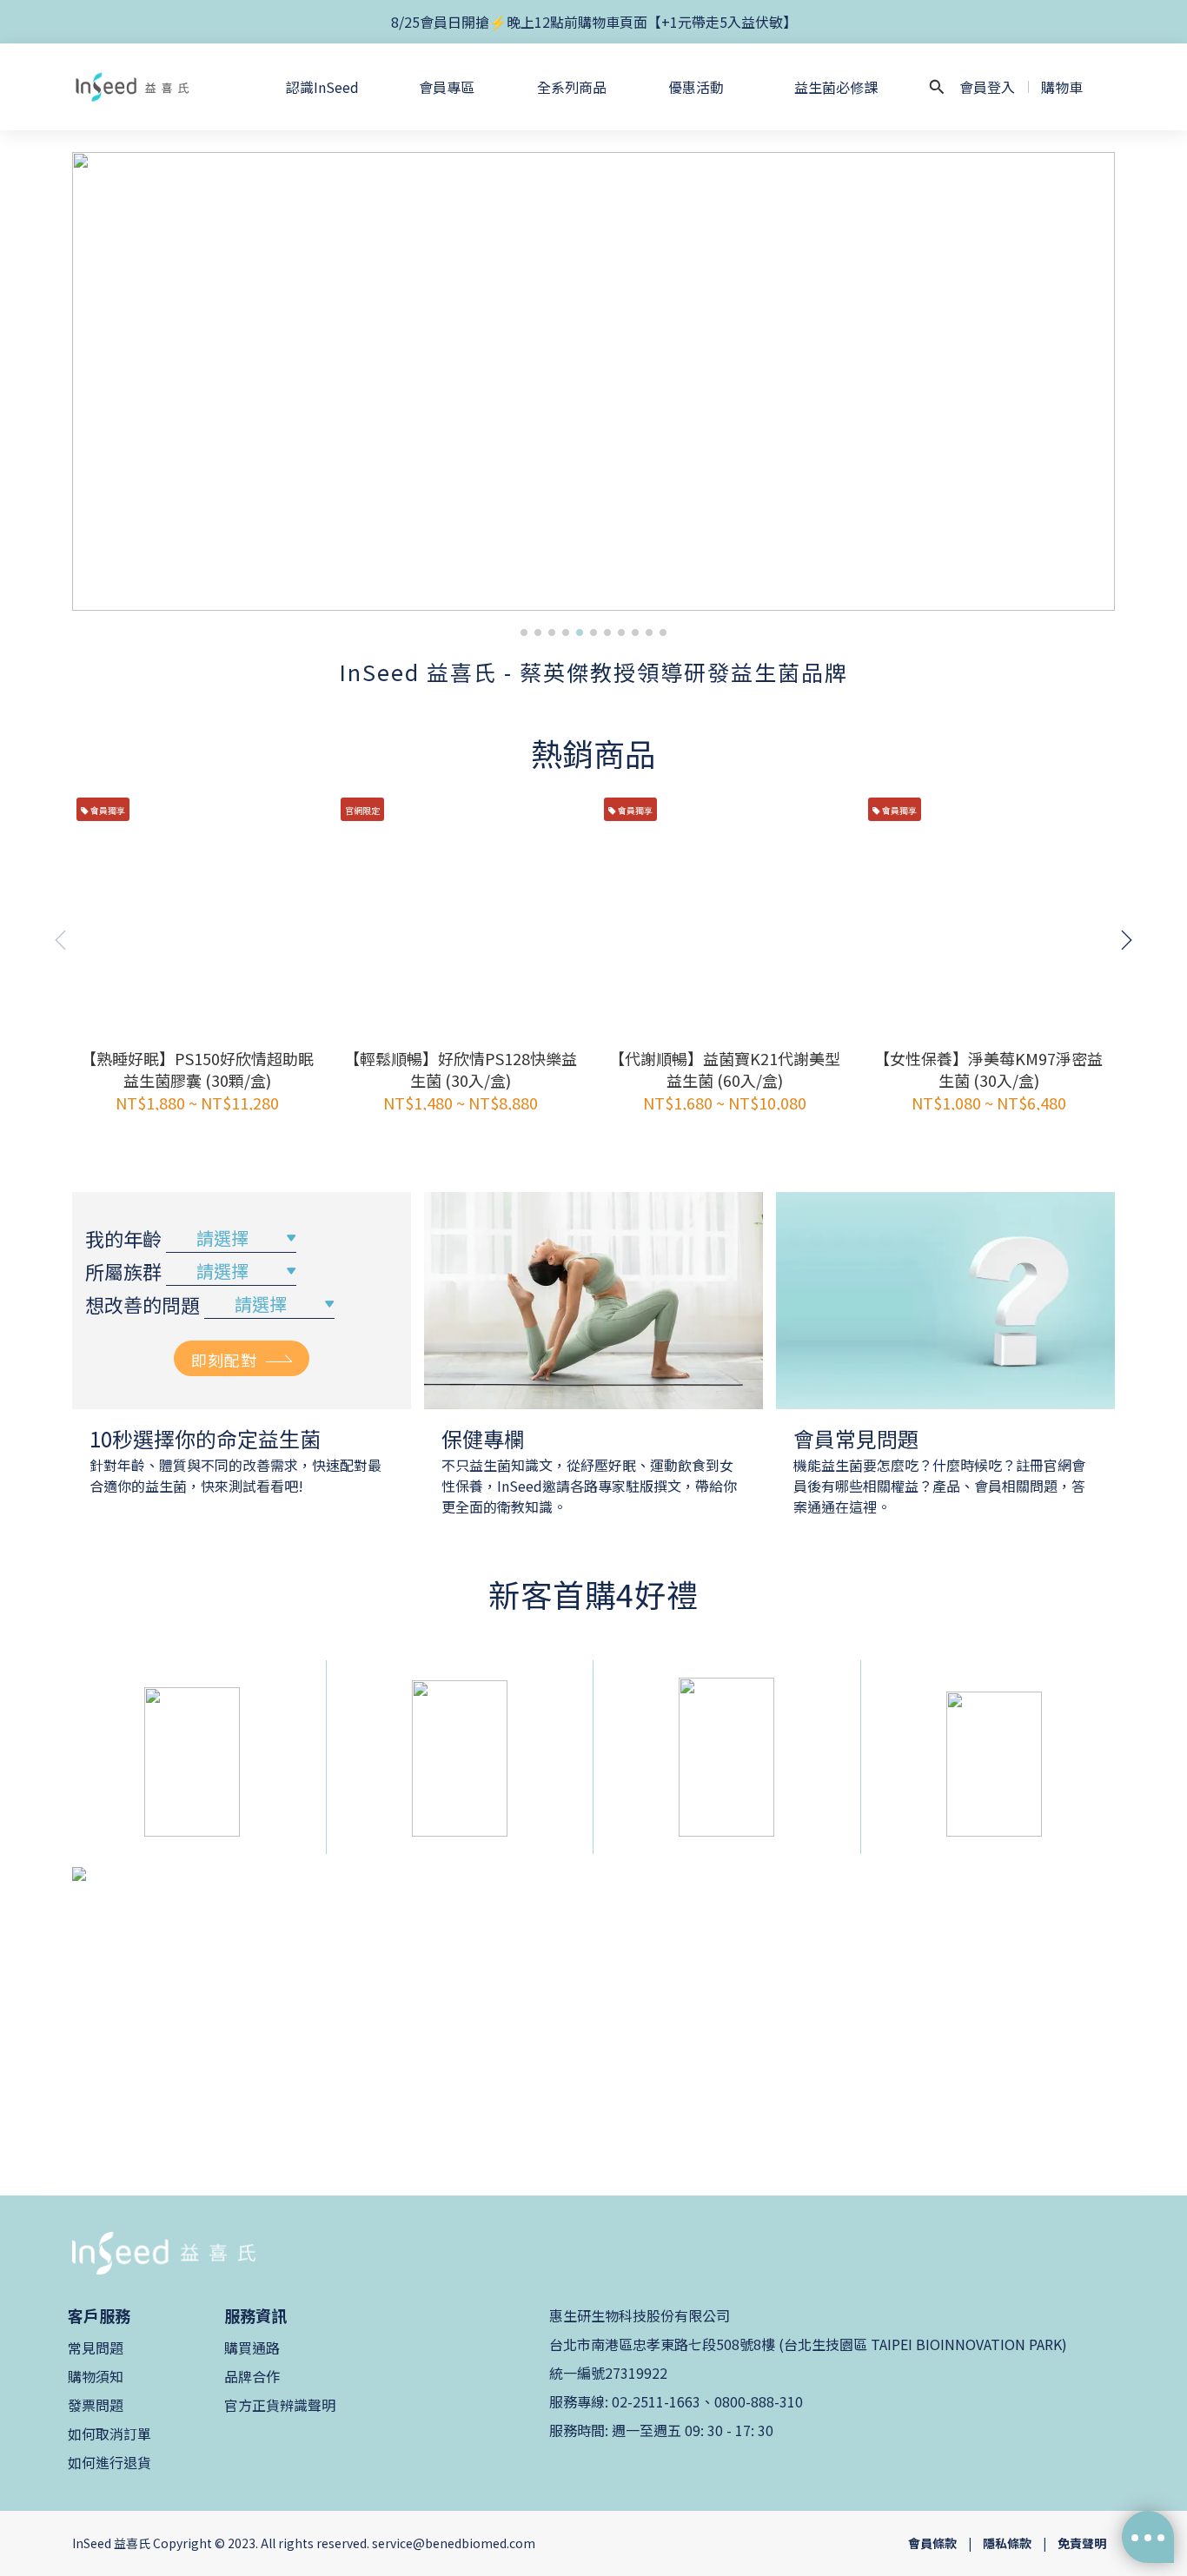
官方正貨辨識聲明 (280, 2405)
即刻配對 (224, 1360)
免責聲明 (1082, 2543)
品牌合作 (252, 2376)
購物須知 (96, 2376)
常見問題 (96, 2348)
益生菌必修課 (836, 87)
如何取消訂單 (109, 2434)
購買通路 (252, 2348)
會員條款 (932, 2543)
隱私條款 (1007, 2543)
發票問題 (96, 2405)
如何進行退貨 (109, 2462)
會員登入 (987, 87)
